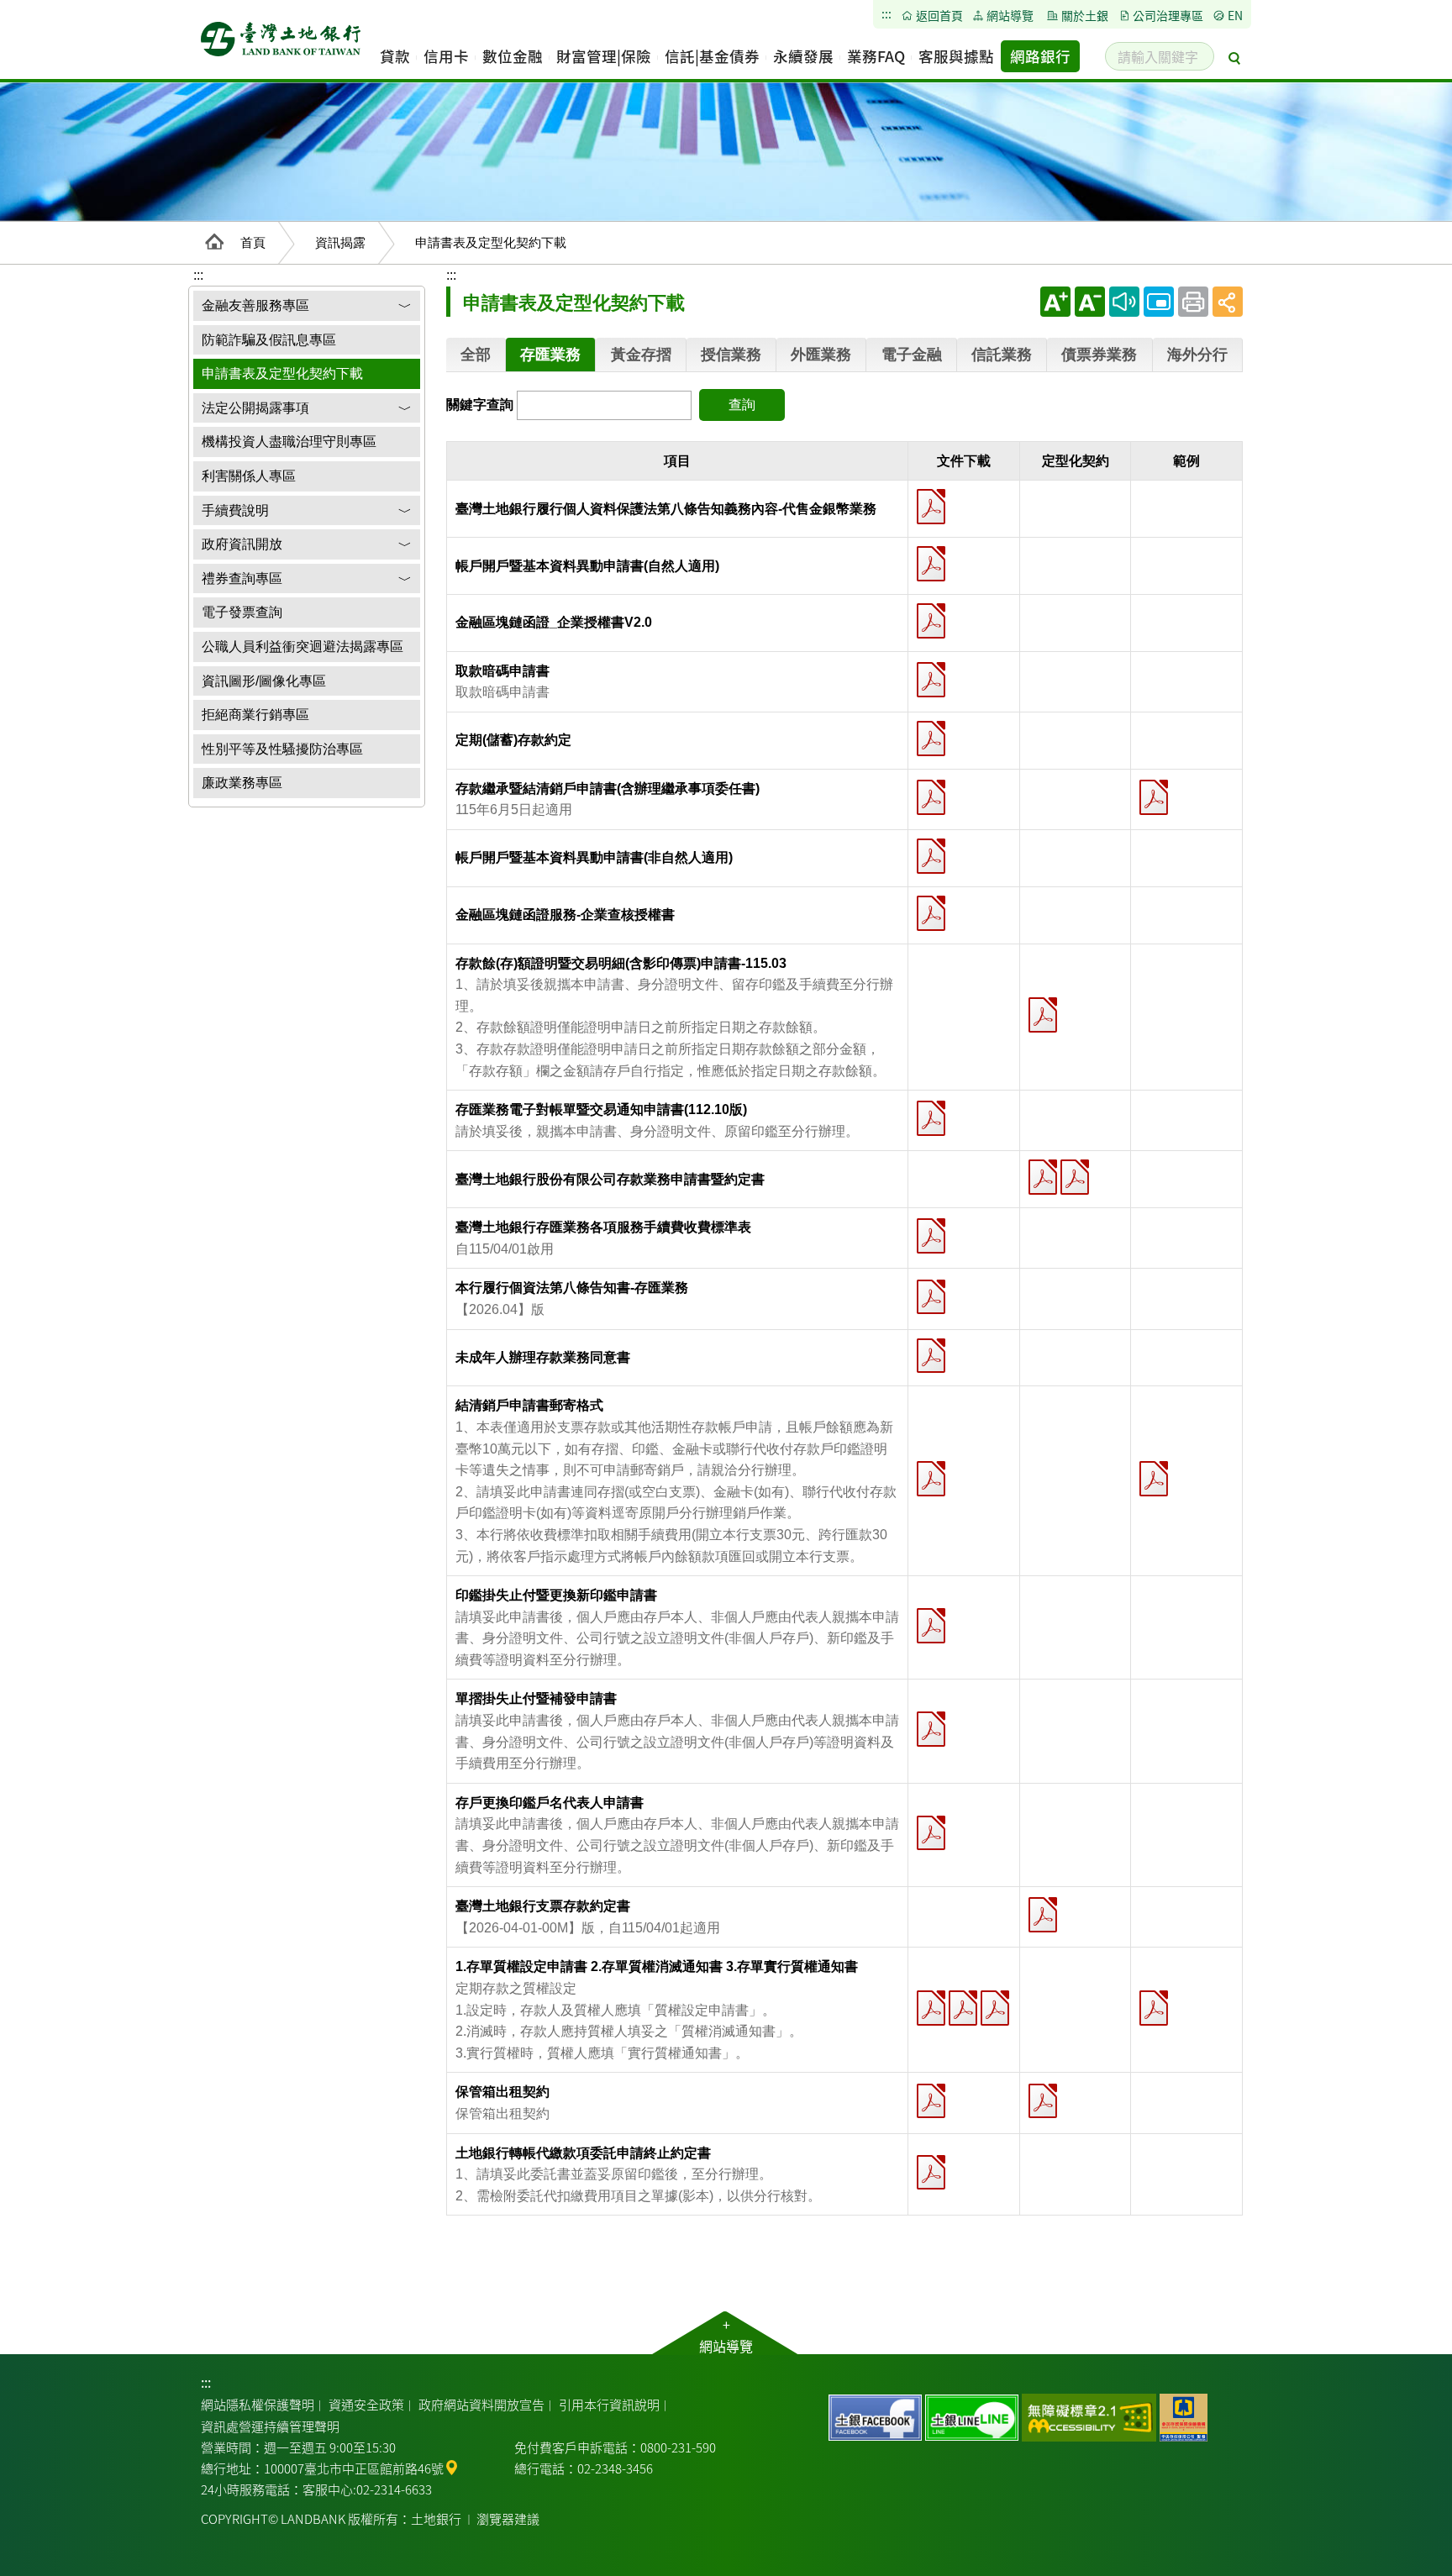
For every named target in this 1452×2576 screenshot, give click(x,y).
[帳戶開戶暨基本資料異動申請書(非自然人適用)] (931, 856)
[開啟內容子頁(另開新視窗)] (1159, 302)
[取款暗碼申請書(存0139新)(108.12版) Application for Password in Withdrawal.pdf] (931, 680)
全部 (476, 355)
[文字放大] (1055, 302)
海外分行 (1197, 355)
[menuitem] (395, 56)
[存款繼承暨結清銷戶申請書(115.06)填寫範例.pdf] (1154, 797)
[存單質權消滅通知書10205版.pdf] (963, 2008)
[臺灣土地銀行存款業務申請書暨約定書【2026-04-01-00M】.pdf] (1043, 1177)
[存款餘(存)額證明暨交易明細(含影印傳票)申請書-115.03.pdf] (1043, 1015)
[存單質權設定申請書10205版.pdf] (931, 2008)
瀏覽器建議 (508, 2518)
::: (451, 275)
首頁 (253, 242)
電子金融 (912, 355)
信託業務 (1002, 355)
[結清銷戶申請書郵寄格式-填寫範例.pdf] (1154, 1479)
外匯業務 (821, 355)
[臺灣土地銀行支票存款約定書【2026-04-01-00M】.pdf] (1043, 1915)
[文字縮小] (1090, 302)
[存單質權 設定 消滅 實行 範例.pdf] (1154, 2008)
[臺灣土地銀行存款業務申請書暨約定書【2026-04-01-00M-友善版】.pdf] (1075, 1177)
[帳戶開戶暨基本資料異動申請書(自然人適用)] (931, 564)
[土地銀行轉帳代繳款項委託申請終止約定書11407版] (931, 2173)
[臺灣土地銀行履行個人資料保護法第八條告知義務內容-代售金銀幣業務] (931, 507)
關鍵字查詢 (480, 405)
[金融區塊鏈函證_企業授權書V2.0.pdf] (931, 621)
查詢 (742, 405)
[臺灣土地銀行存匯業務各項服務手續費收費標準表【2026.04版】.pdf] (931, 1236)
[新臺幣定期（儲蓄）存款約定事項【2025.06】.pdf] (931, 739)
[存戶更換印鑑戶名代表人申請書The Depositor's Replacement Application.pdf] (931, 1833)
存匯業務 (550, 355)
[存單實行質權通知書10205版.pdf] (995, 2008)
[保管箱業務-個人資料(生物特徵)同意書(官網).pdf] (931, 2101)
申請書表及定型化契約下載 (491, 242)
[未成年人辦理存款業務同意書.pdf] (931, 1356)
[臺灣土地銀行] (281, 44)
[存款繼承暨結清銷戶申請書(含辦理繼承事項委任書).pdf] (931, 797)
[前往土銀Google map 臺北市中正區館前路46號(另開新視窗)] (452, 2466)
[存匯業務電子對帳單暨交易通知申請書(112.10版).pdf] (931, 1118)
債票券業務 (1099, 355)
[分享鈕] (1228, 302)
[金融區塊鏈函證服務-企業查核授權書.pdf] (931, 913)
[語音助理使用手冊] (1124, 302)
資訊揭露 (340, 242)
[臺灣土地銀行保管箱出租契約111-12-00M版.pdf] (1043, 2101)
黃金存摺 (641, 355)
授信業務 (731, 355)
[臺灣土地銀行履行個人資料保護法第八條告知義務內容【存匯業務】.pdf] (931, 1297)
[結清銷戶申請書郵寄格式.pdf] (931, 1479)
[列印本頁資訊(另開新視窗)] (1193, 302)
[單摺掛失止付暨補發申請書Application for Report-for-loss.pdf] (931, 1729)
